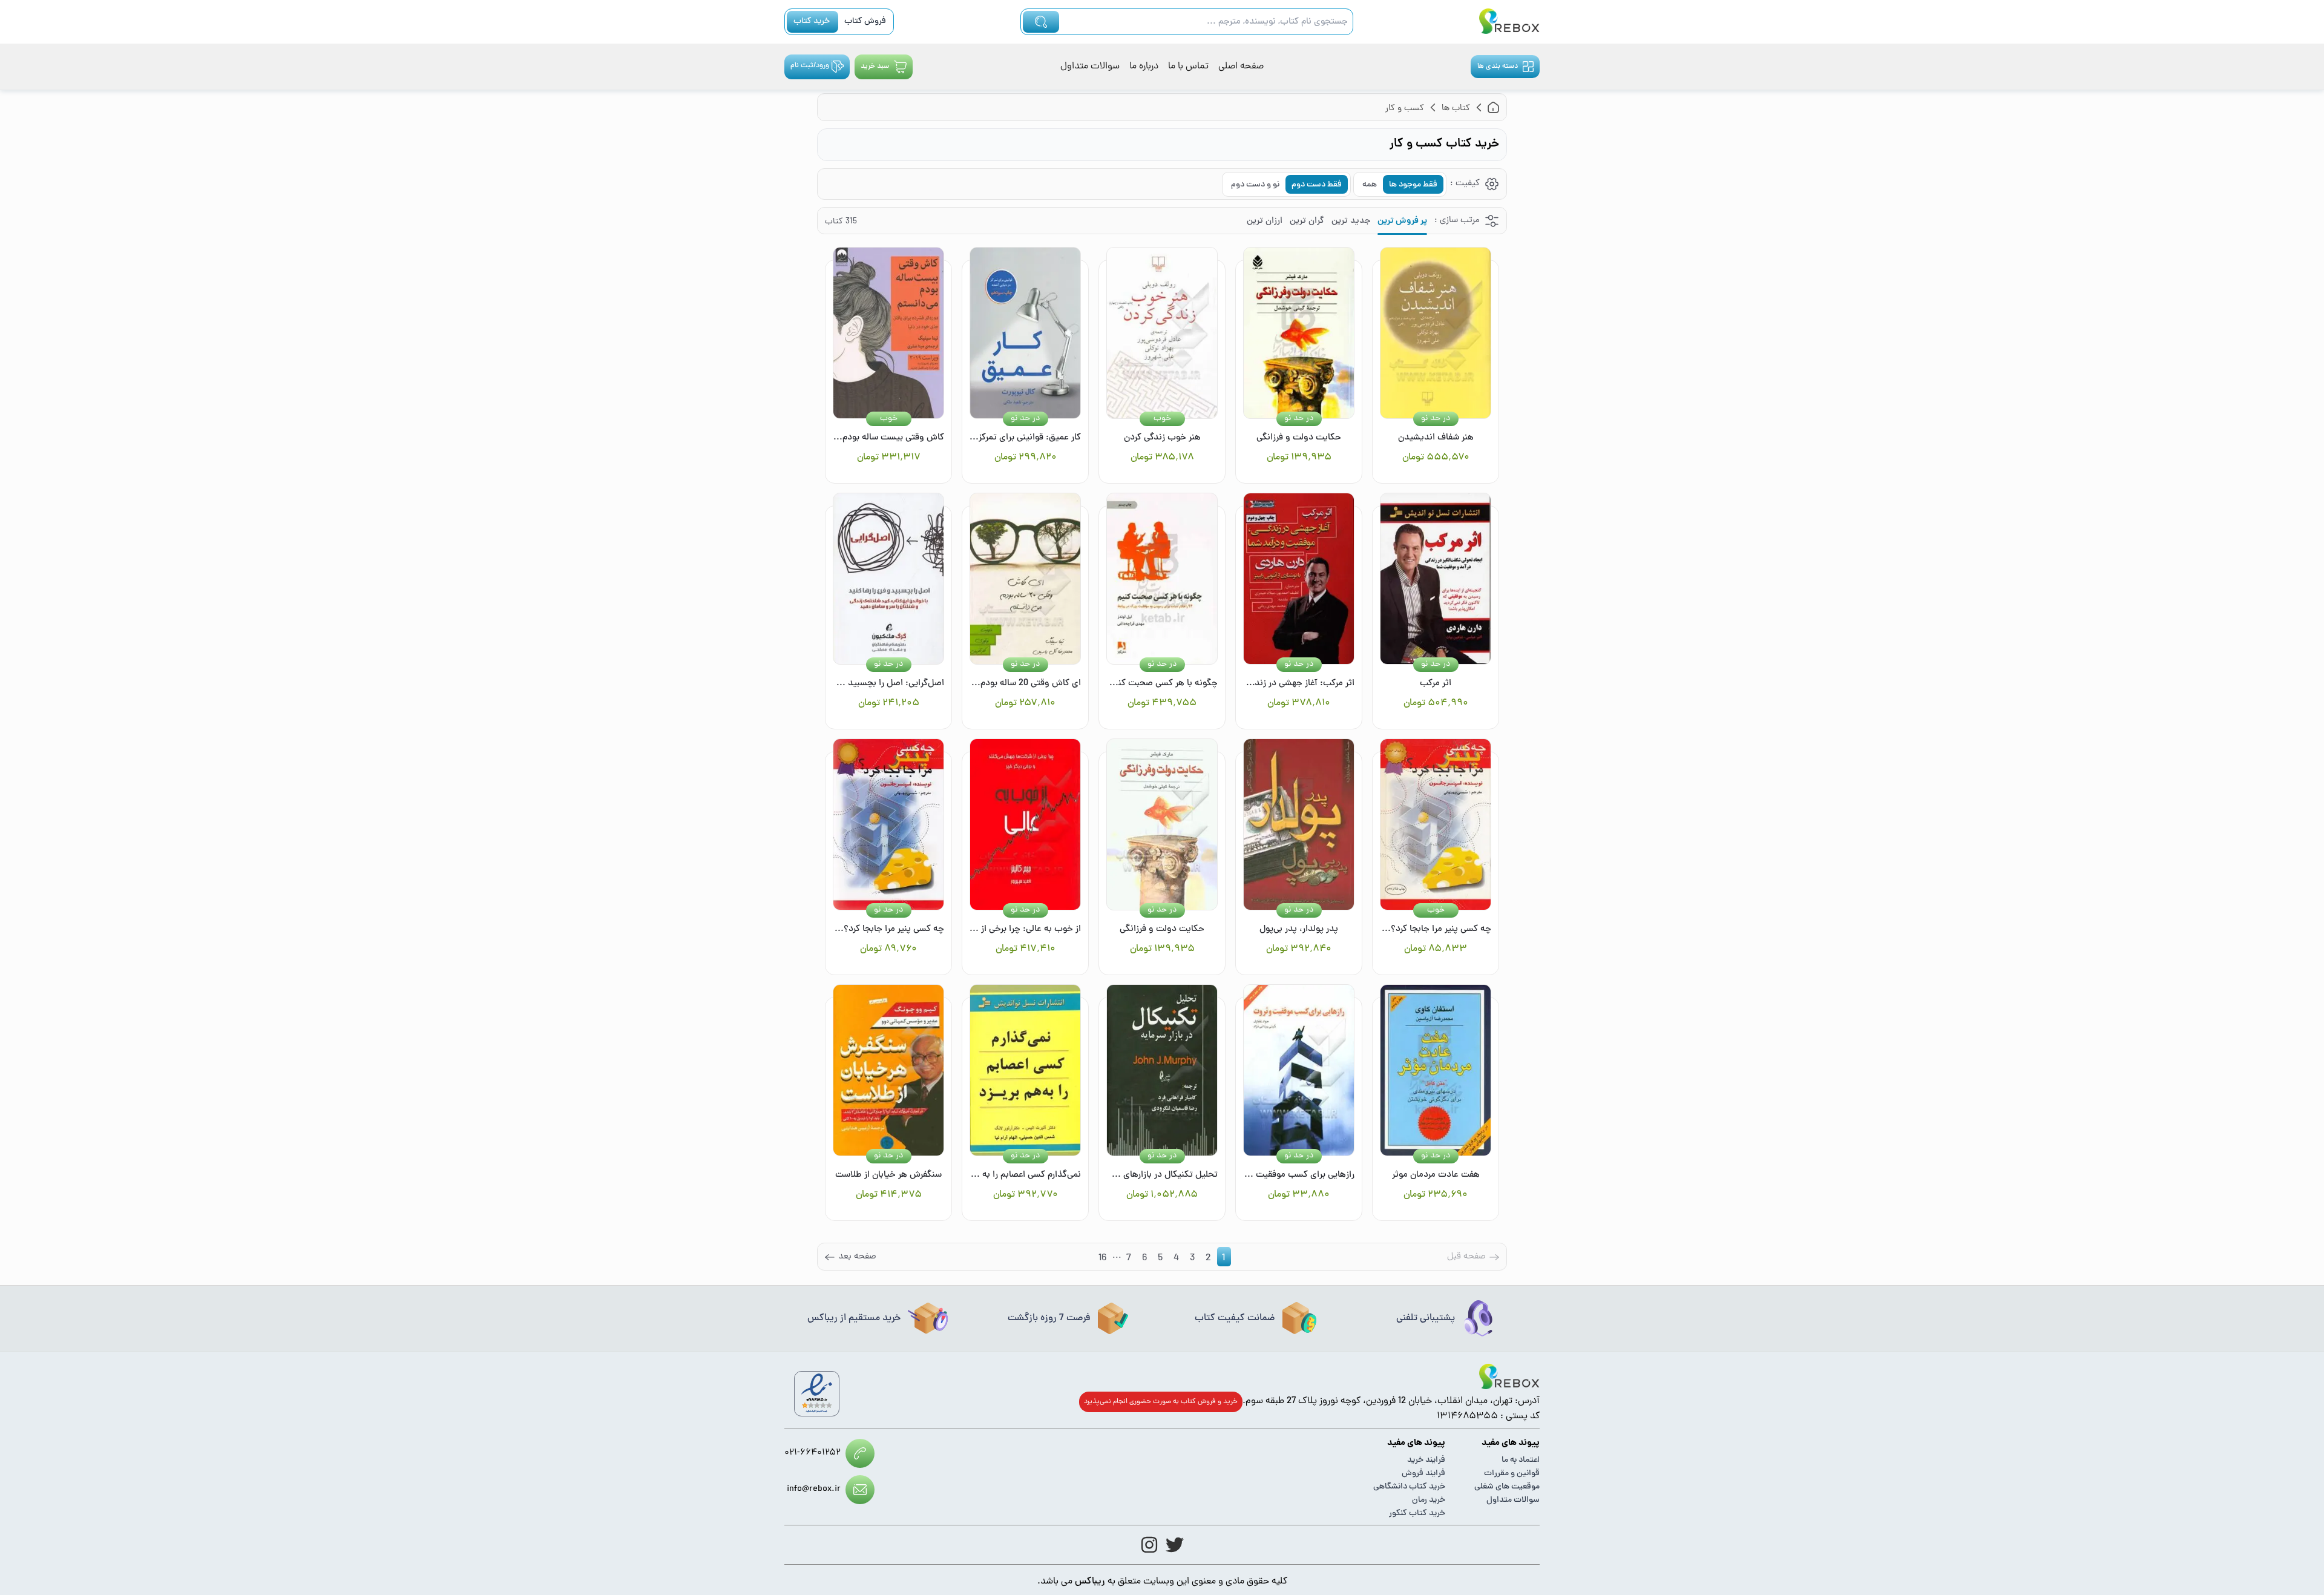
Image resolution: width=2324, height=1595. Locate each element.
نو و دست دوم (1255, 185)
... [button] (1117, 1256)
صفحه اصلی (1241, 67)
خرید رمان (1429, 1500)
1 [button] (1223, 1258)
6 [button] (1144, 1258)
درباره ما (1144, 67)
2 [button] (1208, 1258)
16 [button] (1102, 1258)
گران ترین (1307, 221)
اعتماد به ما (1521, 1460)
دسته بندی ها (1498, 67)
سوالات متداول (1090, 67)
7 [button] (1129, 1258)
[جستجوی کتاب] (1041, 22)
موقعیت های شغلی (1507, 1487)
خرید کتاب (812, 21)
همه (1370, 185)
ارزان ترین (1265, 221)
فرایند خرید (1426, 1460)
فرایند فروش (1423, 1474)
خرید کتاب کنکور (1417, 1514)
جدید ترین (1351, 221)
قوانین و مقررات (1512, 1474)
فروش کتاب (865, 21)
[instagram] (1149, 1545)
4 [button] (1176, 1258)
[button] (850, 1257)
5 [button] (1160, 1258)
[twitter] (1175, 1545)
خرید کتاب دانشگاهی (1409, 1487)
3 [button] (1192, 1258)
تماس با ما (1188, 67)
